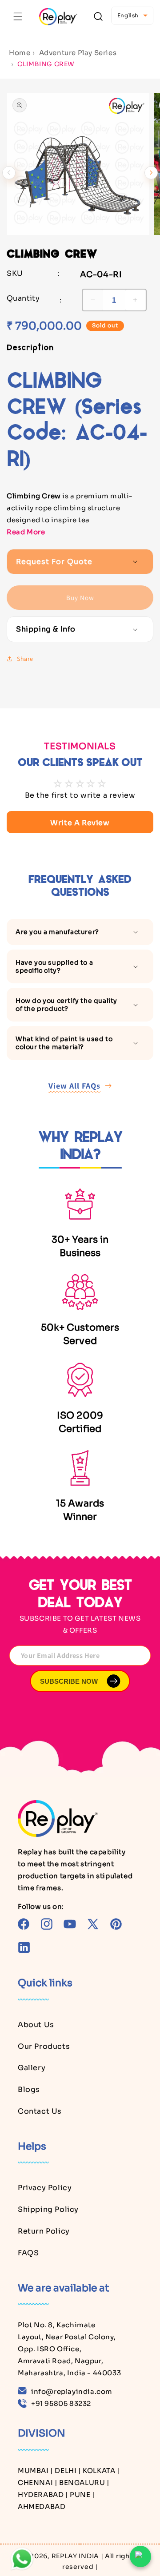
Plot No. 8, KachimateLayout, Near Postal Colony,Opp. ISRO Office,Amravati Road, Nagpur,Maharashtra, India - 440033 (69, 2349)
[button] (18, 16)
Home (20, 53)
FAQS (28, 2253)
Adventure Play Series (78, 53)
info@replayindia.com (72, 2391)
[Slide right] (151, 173)
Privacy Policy (45, 2188)
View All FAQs (74, 1086)
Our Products (44, 2046)
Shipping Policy (48, 2209)
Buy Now (80, 598)
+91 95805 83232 (61, 2403)
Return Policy (44, 2231)
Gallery (32, 2068)
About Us (36, 2025)
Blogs (29, 2089)
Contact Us (40, 2111)
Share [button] (25, 659)
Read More (26, 532)
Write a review (80, 823)
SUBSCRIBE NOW (69, 1681)
